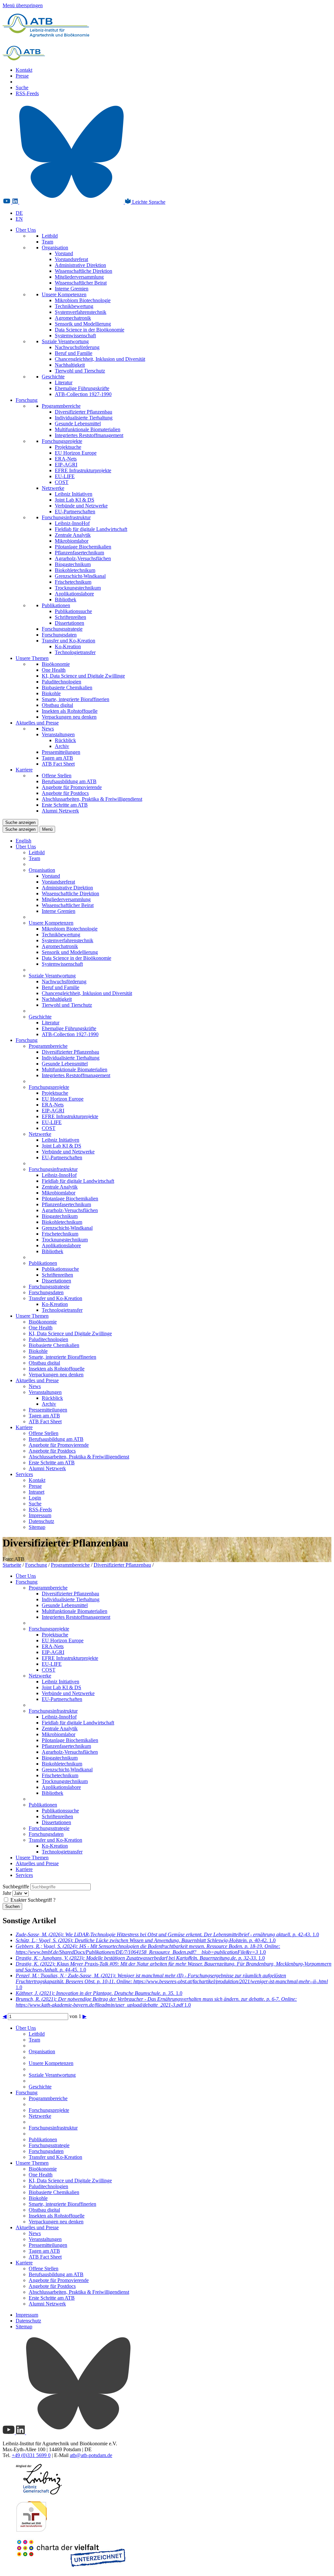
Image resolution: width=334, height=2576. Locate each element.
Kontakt (24, 70)
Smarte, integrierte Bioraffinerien (76, 699)
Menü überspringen (23, 5)
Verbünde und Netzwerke (81, 506)
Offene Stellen (57, 776)
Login (35, 1498)
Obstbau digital (57, 705)
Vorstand (64, 253)
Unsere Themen (32, 658)
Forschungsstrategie (62, 629)
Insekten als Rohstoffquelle (70, 711)
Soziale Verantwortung (65, 341)
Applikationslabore (74, 594)
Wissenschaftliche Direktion (83, 271)
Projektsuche (68, 447)
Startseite (12, 1565)
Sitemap (37, 1527)
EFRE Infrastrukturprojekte (83, 470)
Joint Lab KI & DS (75, 500)
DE (19, 213)
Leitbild (50, 236)
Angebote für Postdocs (65, 793)
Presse (22, 76)
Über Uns (26, 230)
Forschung (27, 400)
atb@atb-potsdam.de (91, 2455)
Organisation (55, 248)
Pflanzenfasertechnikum (79, 553)
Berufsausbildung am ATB (69, 781)
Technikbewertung (74, 306)
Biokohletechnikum (75, 570)
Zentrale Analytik (73, 535)
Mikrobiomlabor (72, 541)
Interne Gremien (72, 289)
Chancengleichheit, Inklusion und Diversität (100, 359)
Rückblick (65, 740)
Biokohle (51, 693)
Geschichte (53, 377)
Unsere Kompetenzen (64, 294)
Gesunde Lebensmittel (78, 424)
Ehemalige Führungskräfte (82, 388)
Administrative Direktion (80, 265)
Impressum (40, 1515)
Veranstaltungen (58, 734)
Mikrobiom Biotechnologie (83, 300)
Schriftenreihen (70, 617)
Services (24, 1474)
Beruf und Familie (74, 353)
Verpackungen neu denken (69, 717)
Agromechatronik (73, 318)
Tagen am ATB (57, 758)
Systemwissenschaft (75, 336)
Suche (22, 88)
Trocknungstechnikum (78, 588)
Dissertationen (69, 623)
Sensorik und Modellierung (83, 324)
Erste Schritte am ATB (65, 805)
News (48, 729)
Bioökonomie (56, 664)
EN (19, 219)
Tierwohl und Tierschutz (80, 371)
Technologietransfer (75, 652)
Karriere (24, 770)
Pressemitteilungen (61, 752)
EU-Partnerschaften (75, 512)
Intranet (37, 1492)
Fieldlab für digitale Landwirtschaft (91, 529)
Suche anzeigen (20, 822)
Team (47, 242)
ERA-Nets (66, 459)
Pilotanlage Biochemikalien (83, 547)
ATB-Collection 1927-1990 (83, 394)
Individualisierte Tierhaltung (84, 418)
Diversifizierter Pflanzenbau (83, 412)
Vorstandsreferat (71, 259)
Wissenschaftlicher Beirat (81, 283)
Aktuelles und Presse (37, 723)
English (23, 841)
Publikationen (56, 605)
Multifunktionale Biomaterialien (88, 429)
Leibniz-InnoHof (72, 523)
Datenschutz (41, 1521)
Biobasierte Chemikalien (67, 688)
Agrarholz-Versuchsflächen (83, 558)
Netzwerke (53, 488)
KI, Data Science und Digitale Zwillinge (83, 676)
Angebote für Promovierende (72, 787)
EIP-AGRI (66, 465)
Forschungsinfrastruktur (66, 517)
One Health (54, 670)
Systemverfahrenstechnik (81, 312)
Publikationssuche (73, 611)
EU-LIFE (65, 476)
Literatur (64, 382)
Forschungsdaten (59, 635)
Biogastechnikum (73, 564)
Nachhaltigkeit (70, 365)
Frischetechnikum (73, 582)
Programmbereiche (61, 406)
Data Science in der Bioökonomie (90, 330)
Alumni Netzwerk (60, 811)
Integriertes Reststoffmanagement (89, 435)
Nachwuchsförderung (77, 347)
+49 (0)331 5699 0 (31, 2455)
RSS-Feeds (27, 93)
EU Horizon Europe (76, 453)
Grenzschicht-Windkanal (80, 576)
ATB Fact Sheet (58, 764)
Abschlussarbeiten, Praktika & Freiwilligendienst (92, 799)
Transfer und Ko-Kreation (68, 641)
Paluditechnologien (61, 682)
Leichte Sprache (148, 202)
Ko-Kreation (68, 646)
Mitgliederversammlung (79, 277)
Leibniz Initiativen (74, 494)
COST (62, 482)
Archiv (62, 746)
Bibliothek (66, 600)
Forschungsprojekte (62, 441)
